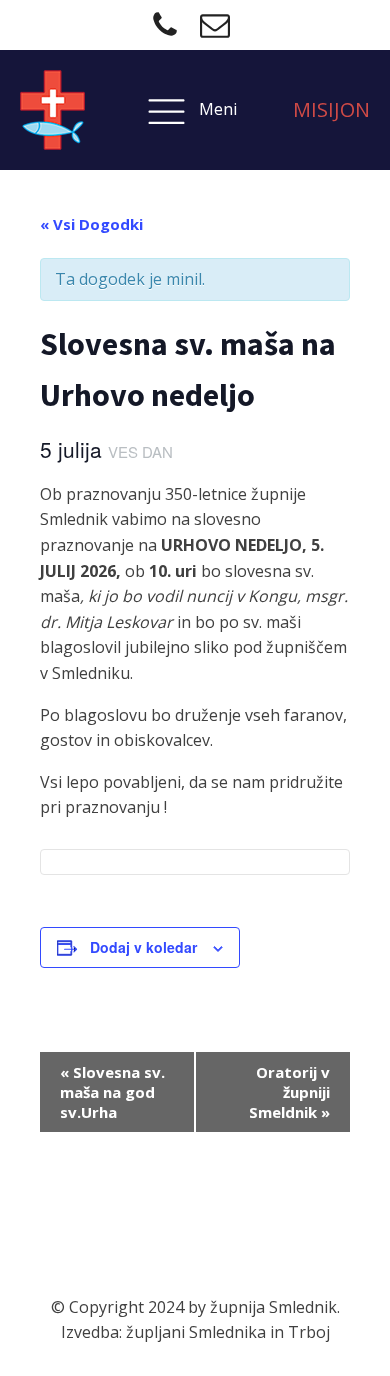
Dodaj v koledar (143, 947)
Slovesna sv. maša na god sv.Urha (112, 1092)
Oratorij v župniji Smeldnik (289, 1092)
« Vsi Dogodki (91, 224)
